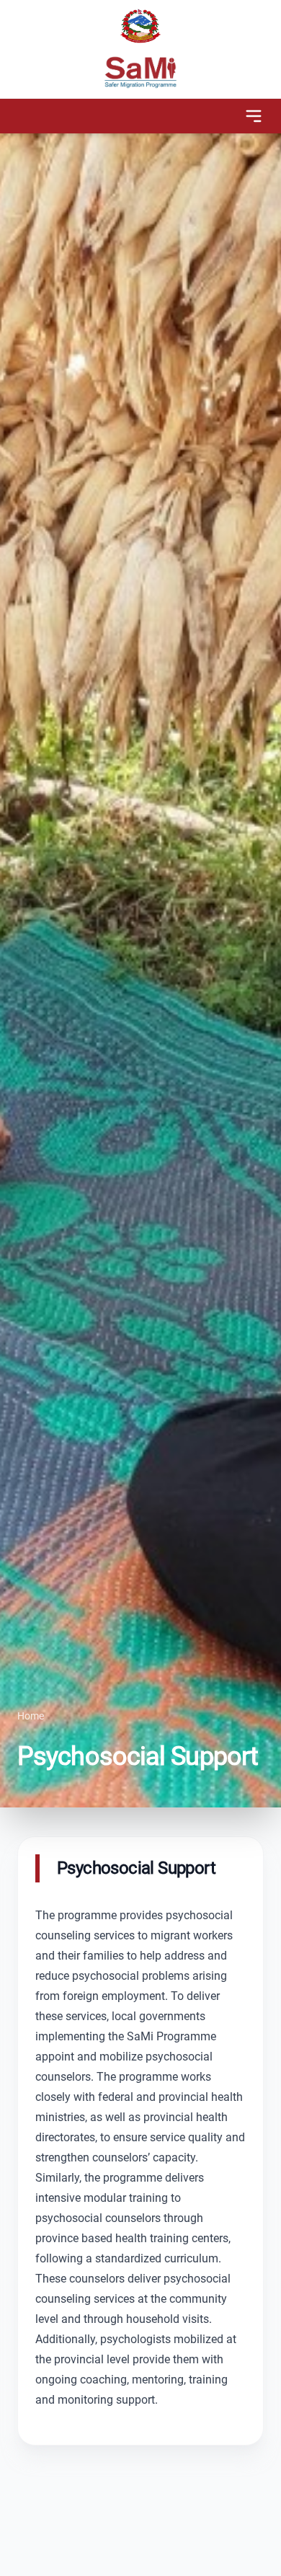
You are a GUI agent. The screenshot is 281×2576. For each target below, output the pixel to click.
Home (31, 1716)
